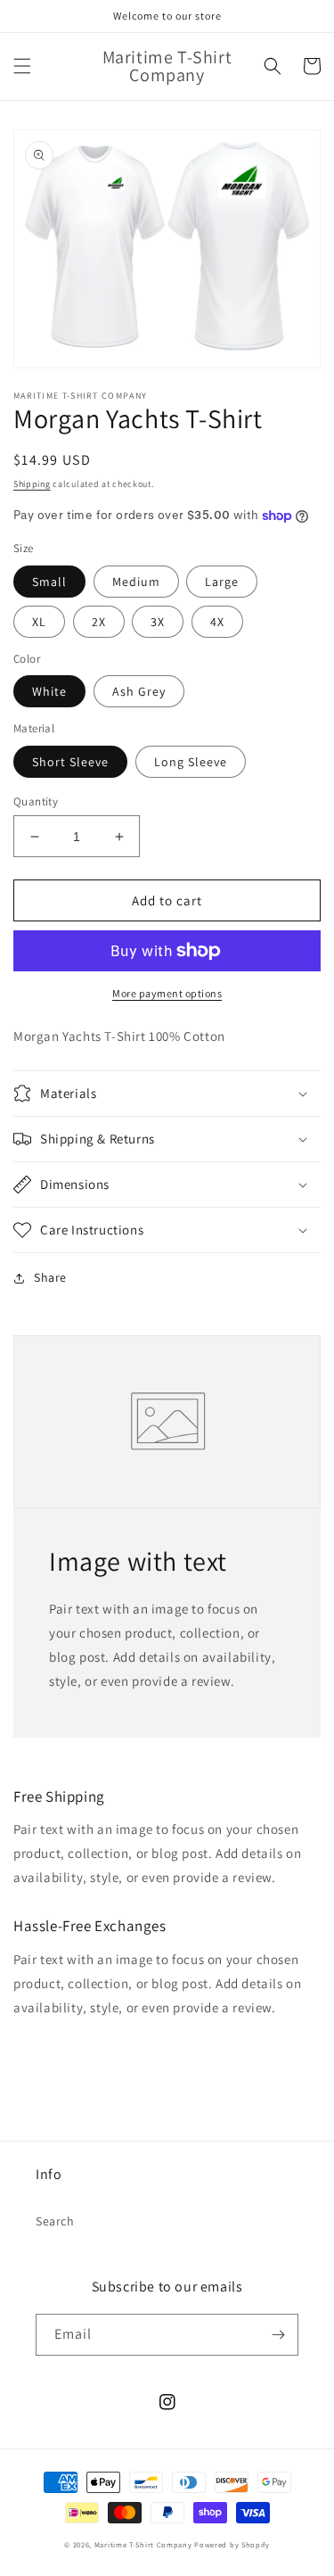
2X (99, 622)
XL (39, 622)
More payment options (167, 993)
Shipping (32, 484)
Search (55, 2221)
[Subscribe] (278, 2335)
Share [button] (50, 1277)
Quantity (36, 801)
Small (49, 582)
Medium (136, 582)
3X (158, 622)
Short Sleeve (70, 762)
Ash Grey (139, 691)
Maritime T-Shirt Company (143, 2544)
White (49, 691)
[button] (22, 66)
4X (217, 622)
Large (222, 582)
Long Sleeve (191, 762)
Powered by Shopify (232, 2544)
